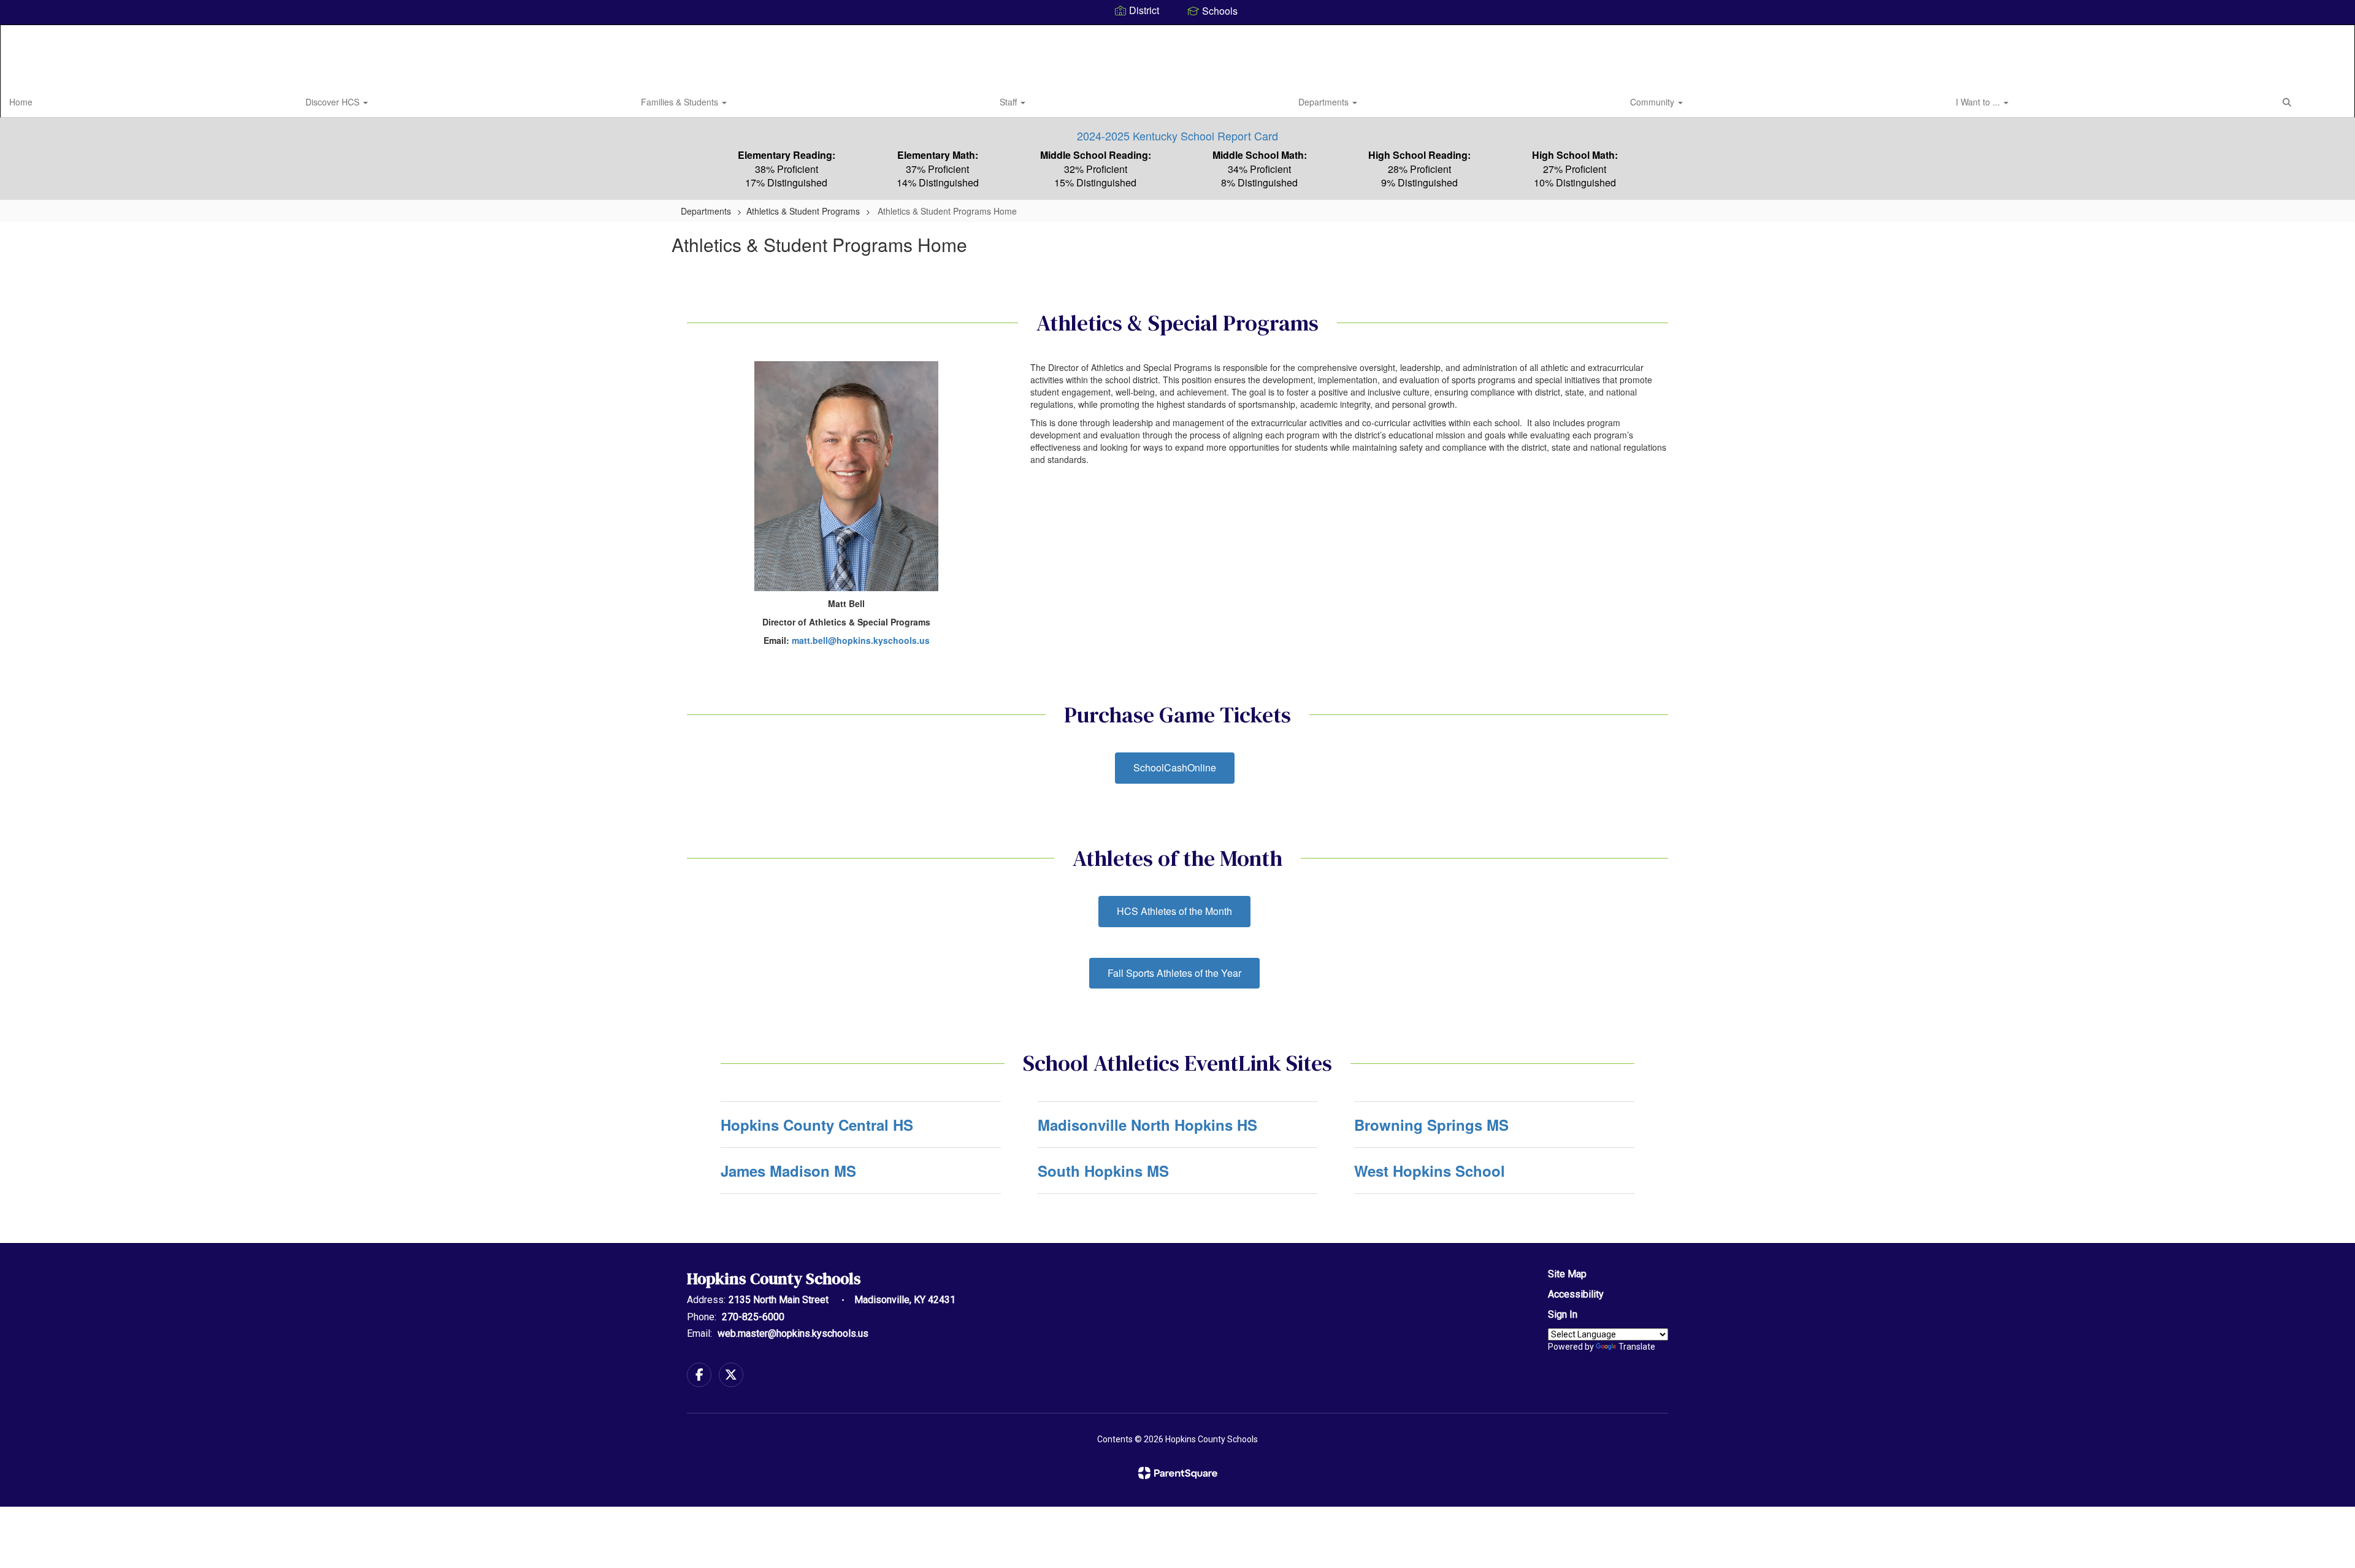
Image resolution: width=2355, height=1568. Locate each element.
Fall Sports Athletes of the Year (1174, 973)
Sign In (1563, 1314)
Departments (1325, 102)
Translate (1637, 1347)
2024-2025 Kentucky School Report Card (1177, 136)
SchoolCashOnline (1175, 767)
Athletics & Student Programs (803, 211)
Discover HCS (334, 102)
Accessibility (1576, 1294)
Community (1653, 102)
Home (21, 102)
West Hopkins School (1430, 1171)
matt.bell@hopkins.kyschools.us (861, 640)
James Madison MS (788, 1171)
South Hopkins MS (1103, 1171)
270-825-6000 (753, 1317)
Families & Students (681, 102)
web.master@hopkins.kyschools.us (793, 1333)
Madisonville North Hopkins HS (1147, 1125)
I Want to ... (1979, 102)
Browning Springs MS (1431, 1125)
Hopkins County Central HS (817, 1125)
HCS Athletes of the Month (1174, 911)
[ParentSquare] (1178, 1473)
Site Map (1567, 1274)
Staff (1009, 102)
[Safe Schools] (1177, 1310)
